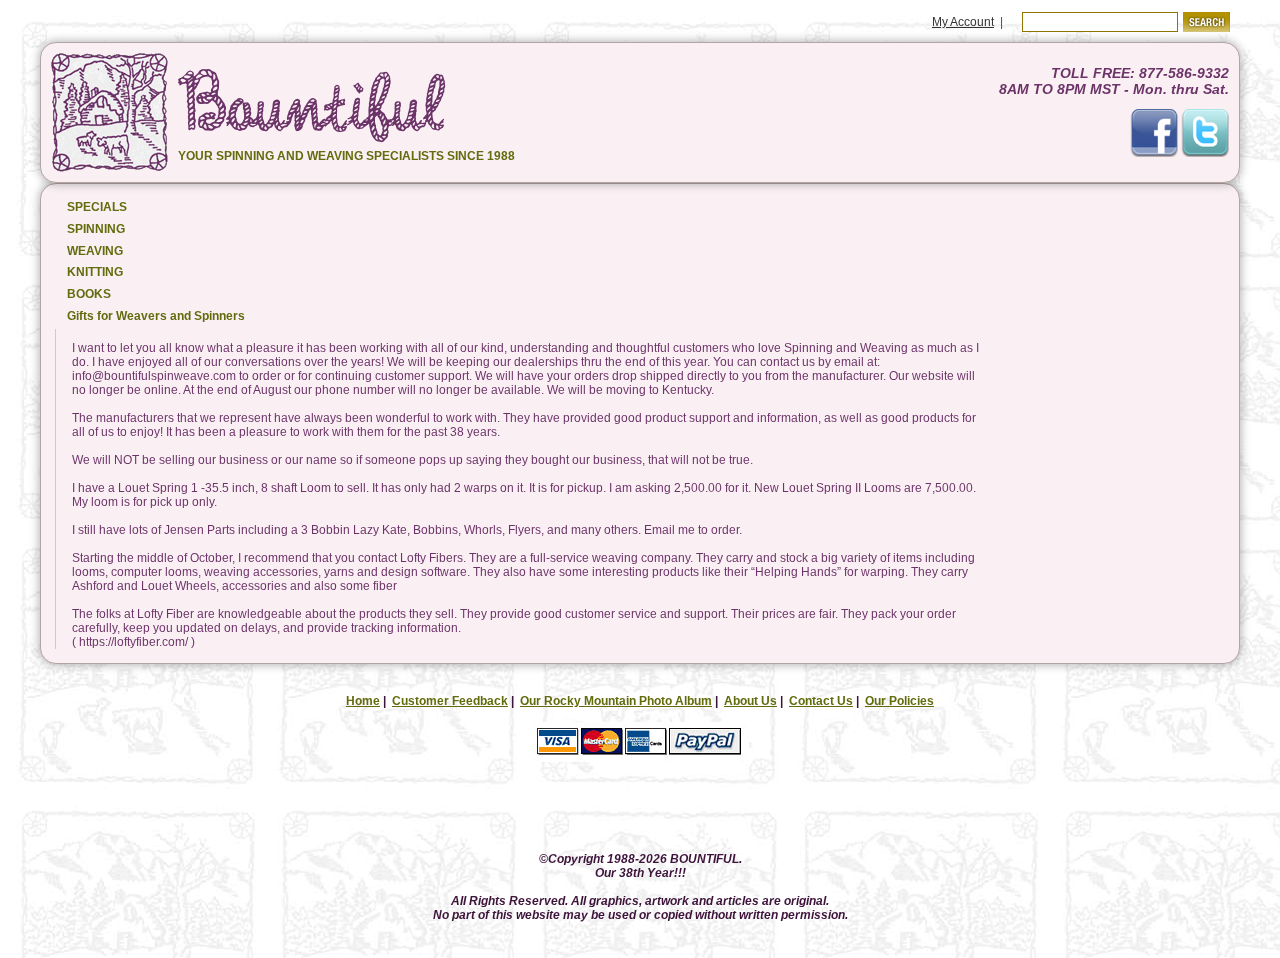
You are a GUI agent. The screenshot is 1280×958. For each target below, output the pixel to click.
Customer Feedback (450, 701)
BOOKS (89, 294)
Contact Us (821, 701)
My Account (963, 22)
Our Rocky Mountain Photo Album (616, 701)
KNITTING (95, 272)
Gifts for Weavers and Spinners (156, 316)
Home (363, 701)
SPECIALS (97, 207)
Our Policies (899, 701)
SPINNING (96, 229)
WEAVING (95, 251)
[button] (640, 808)
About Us (750, 701)
